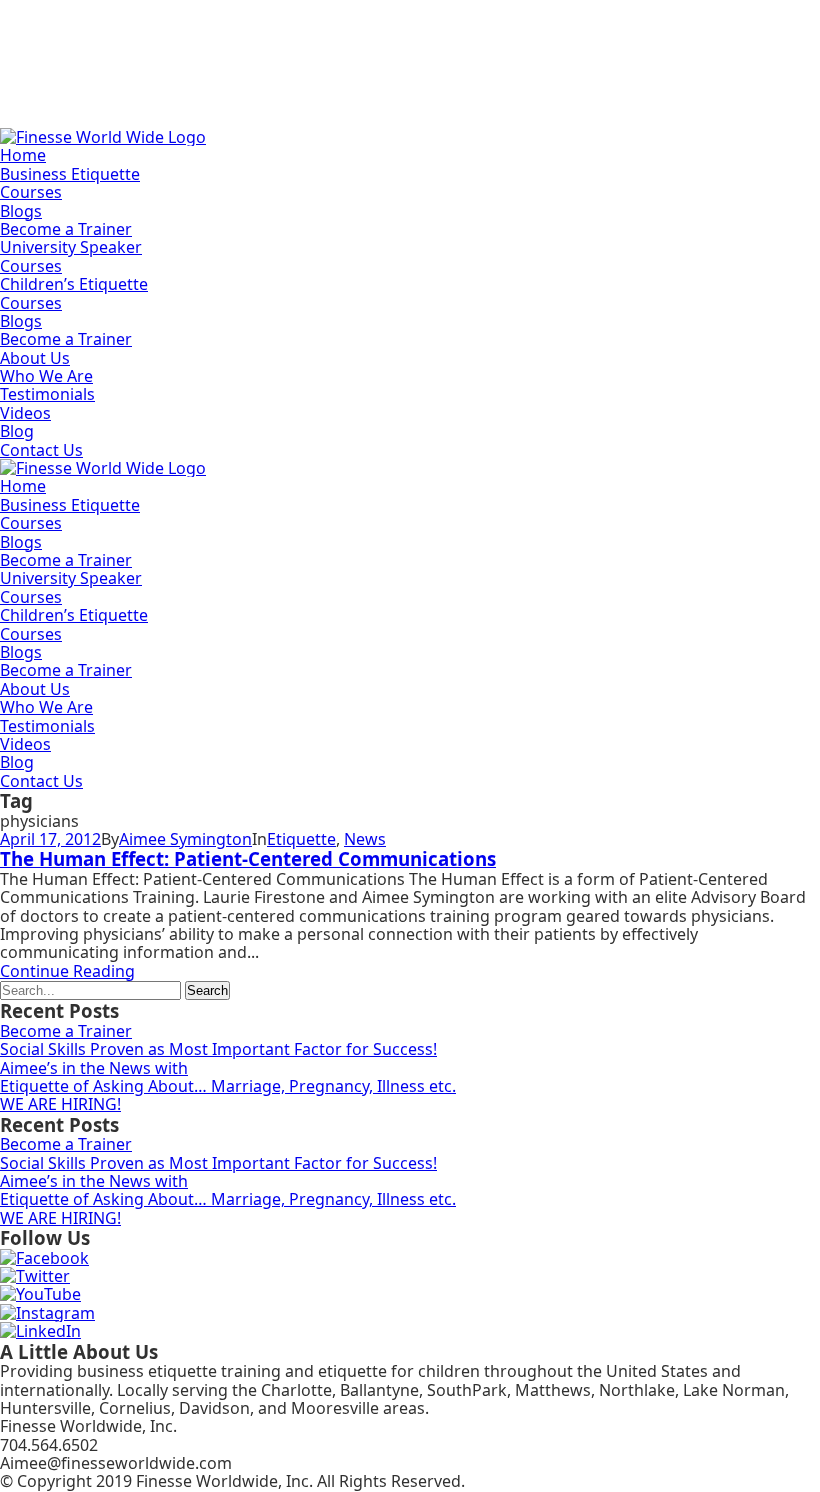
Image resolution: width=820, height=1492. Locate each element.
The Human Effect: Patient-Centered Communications (248, 858)
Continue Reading (67, 971)
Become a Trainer (66, 229)
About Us (35, 358)
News (365, 839)
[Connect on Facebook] (44, 1258)
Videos (25, 413)
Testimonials (47, 394)
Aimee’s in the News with (94, 1068)
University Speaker (71, 247)
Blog (17, 431)
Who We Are (46, 376)
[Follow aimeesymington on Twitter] (35, 1276)
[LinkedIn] (40, 1331)
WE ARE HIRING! (60, 1104)
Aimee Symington (185, 839)
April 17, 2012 (50, 839)
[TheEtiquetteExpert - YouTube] (40, 1294)
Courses (31, 192)
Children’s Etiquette (74, 284)
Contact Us (41, 450)
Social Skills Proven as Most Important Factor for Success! (218, 1049)
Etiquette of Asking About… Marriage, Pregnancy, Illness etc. (228, 1086)
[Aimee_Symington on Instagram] (47, 1313)
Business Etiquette (70, 174)
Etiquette (301, 839)
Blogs (21, 211)
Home (23, 155)
